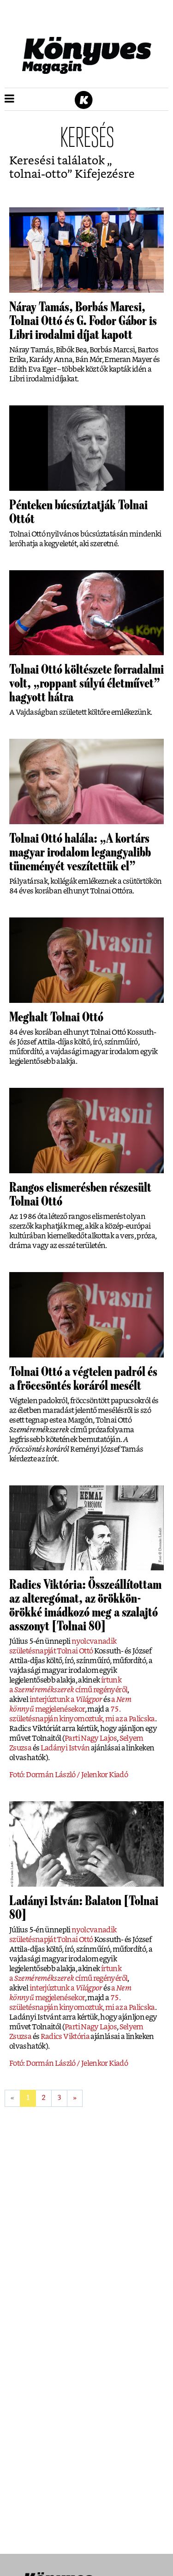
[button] (9, 99)
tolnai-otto (38, 174)
